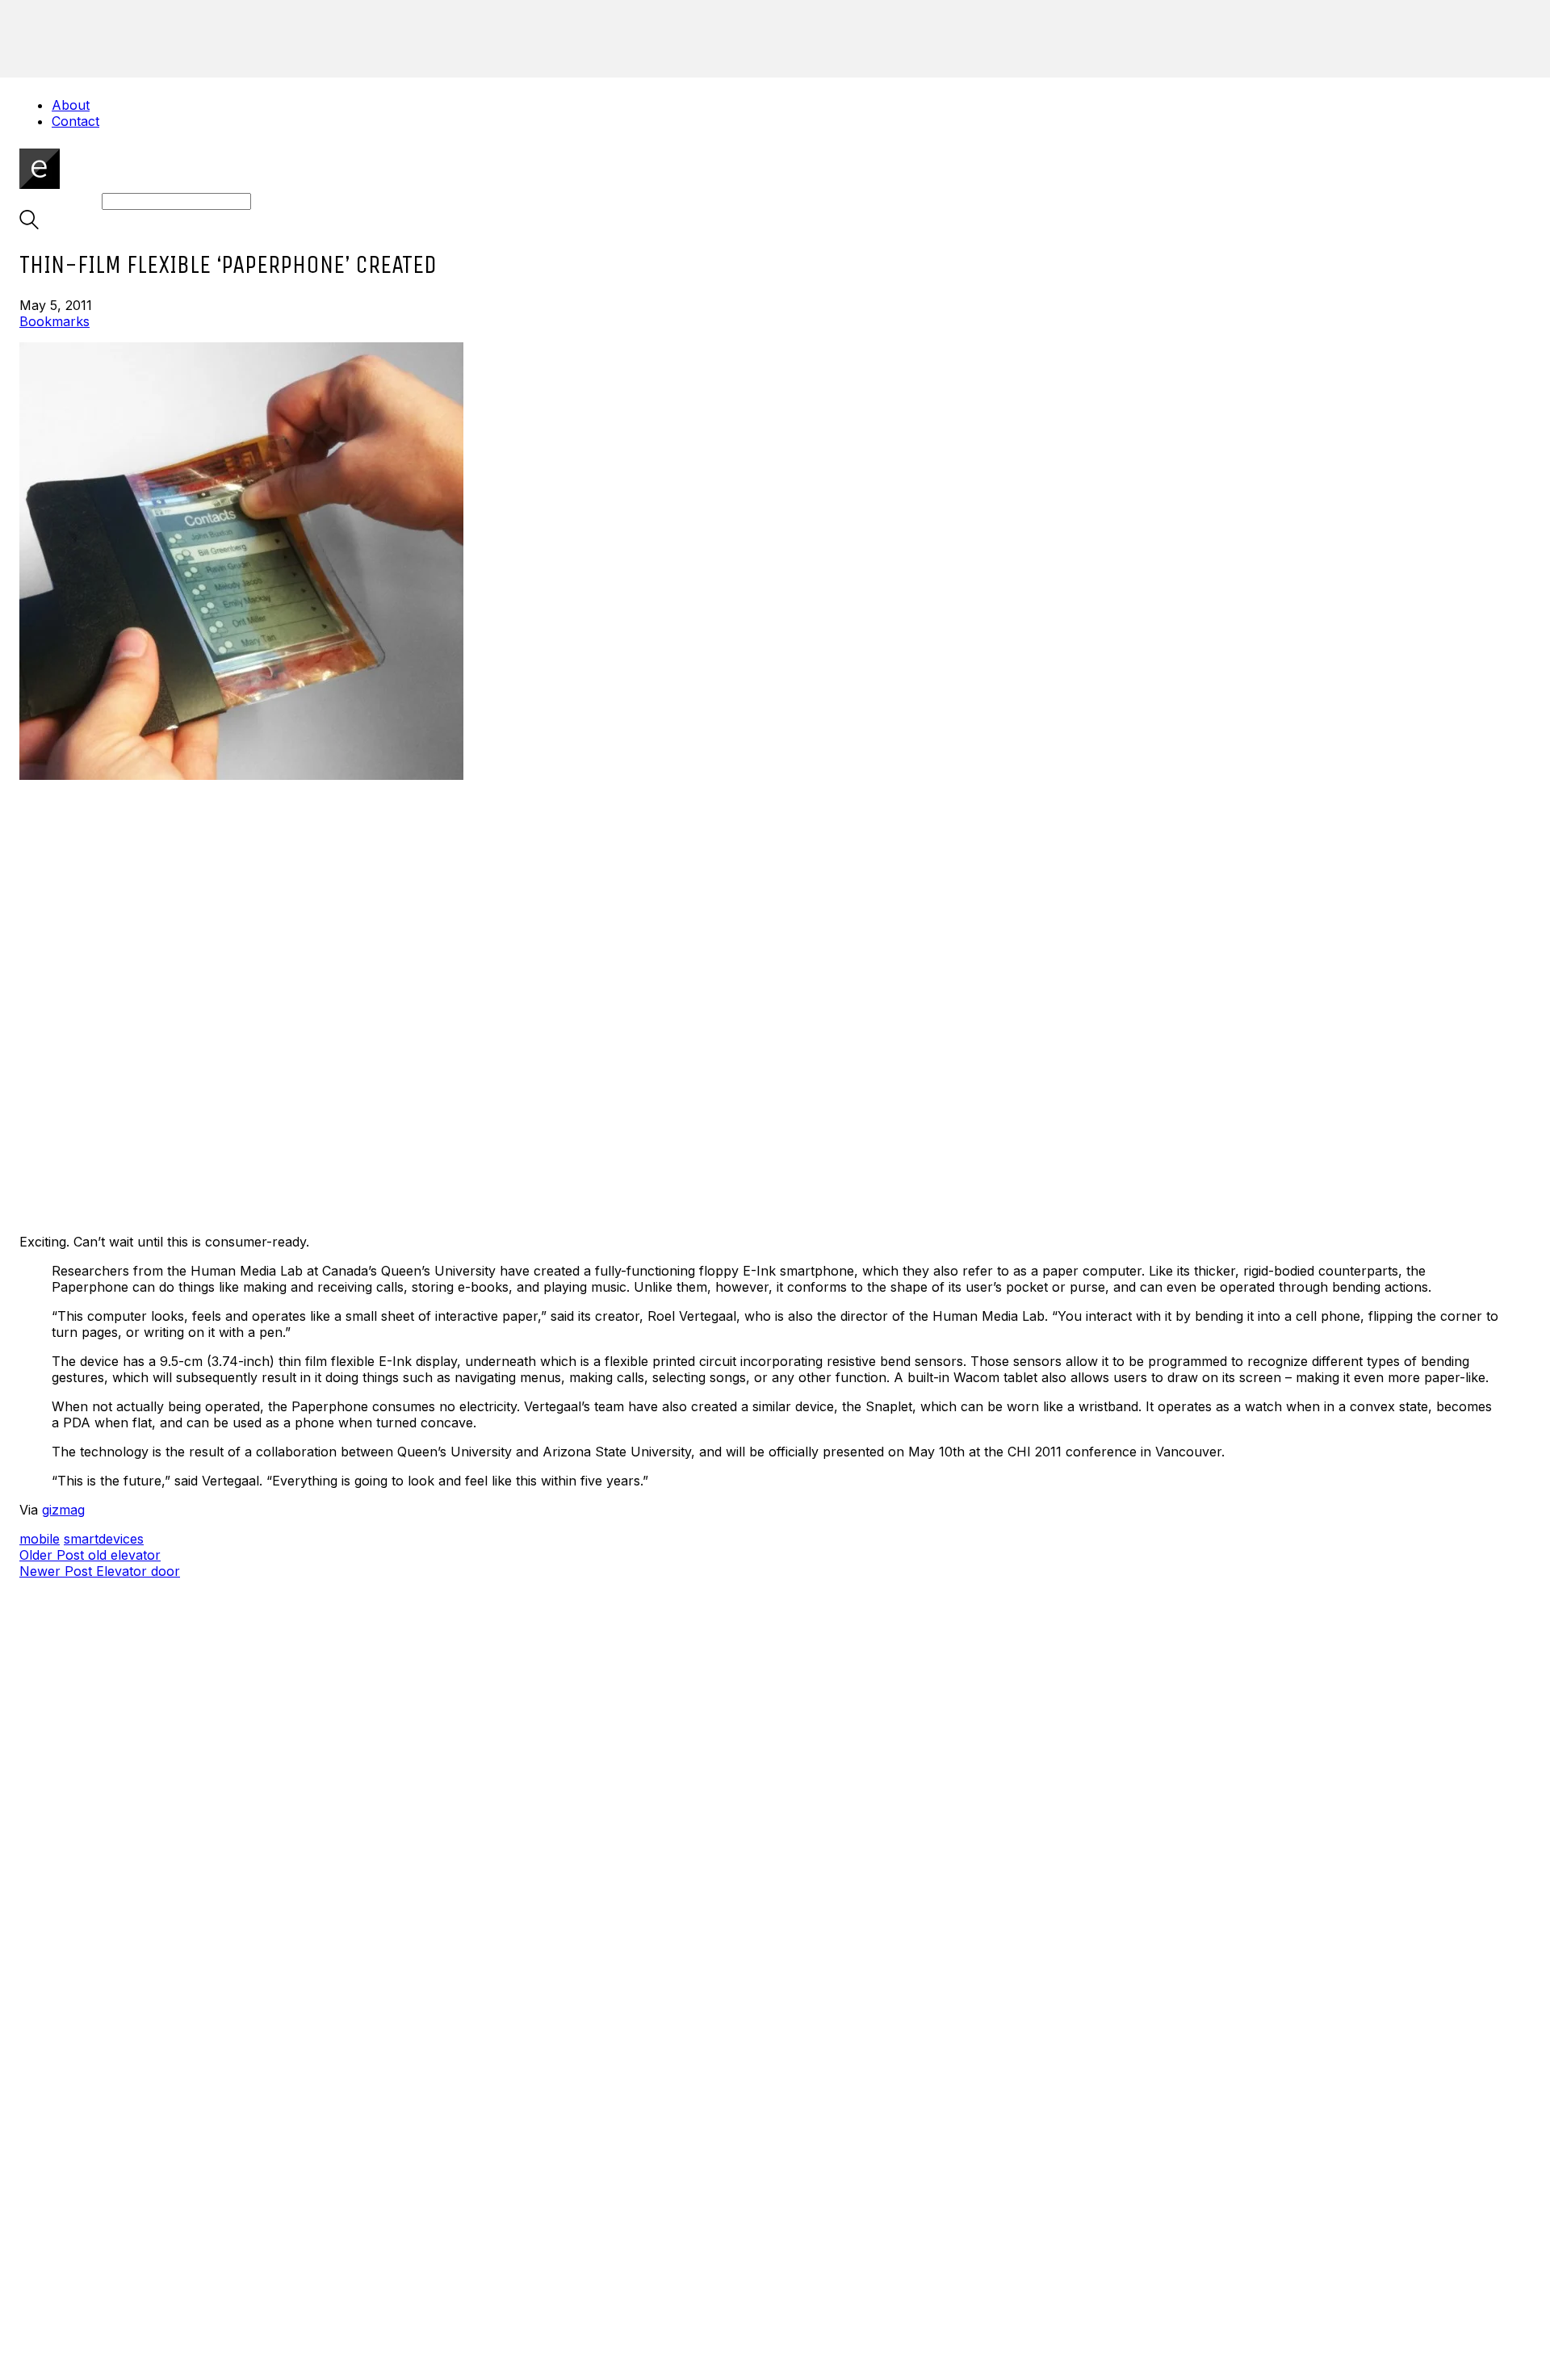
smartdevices (104, 1539)
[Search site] (29, 224)
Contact (75, 121)
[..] (775, 781)
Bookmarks (54, 321)
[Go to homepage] (40, 184)
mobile (40, 1539)
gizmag (63, 1510)
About (71, 105)
